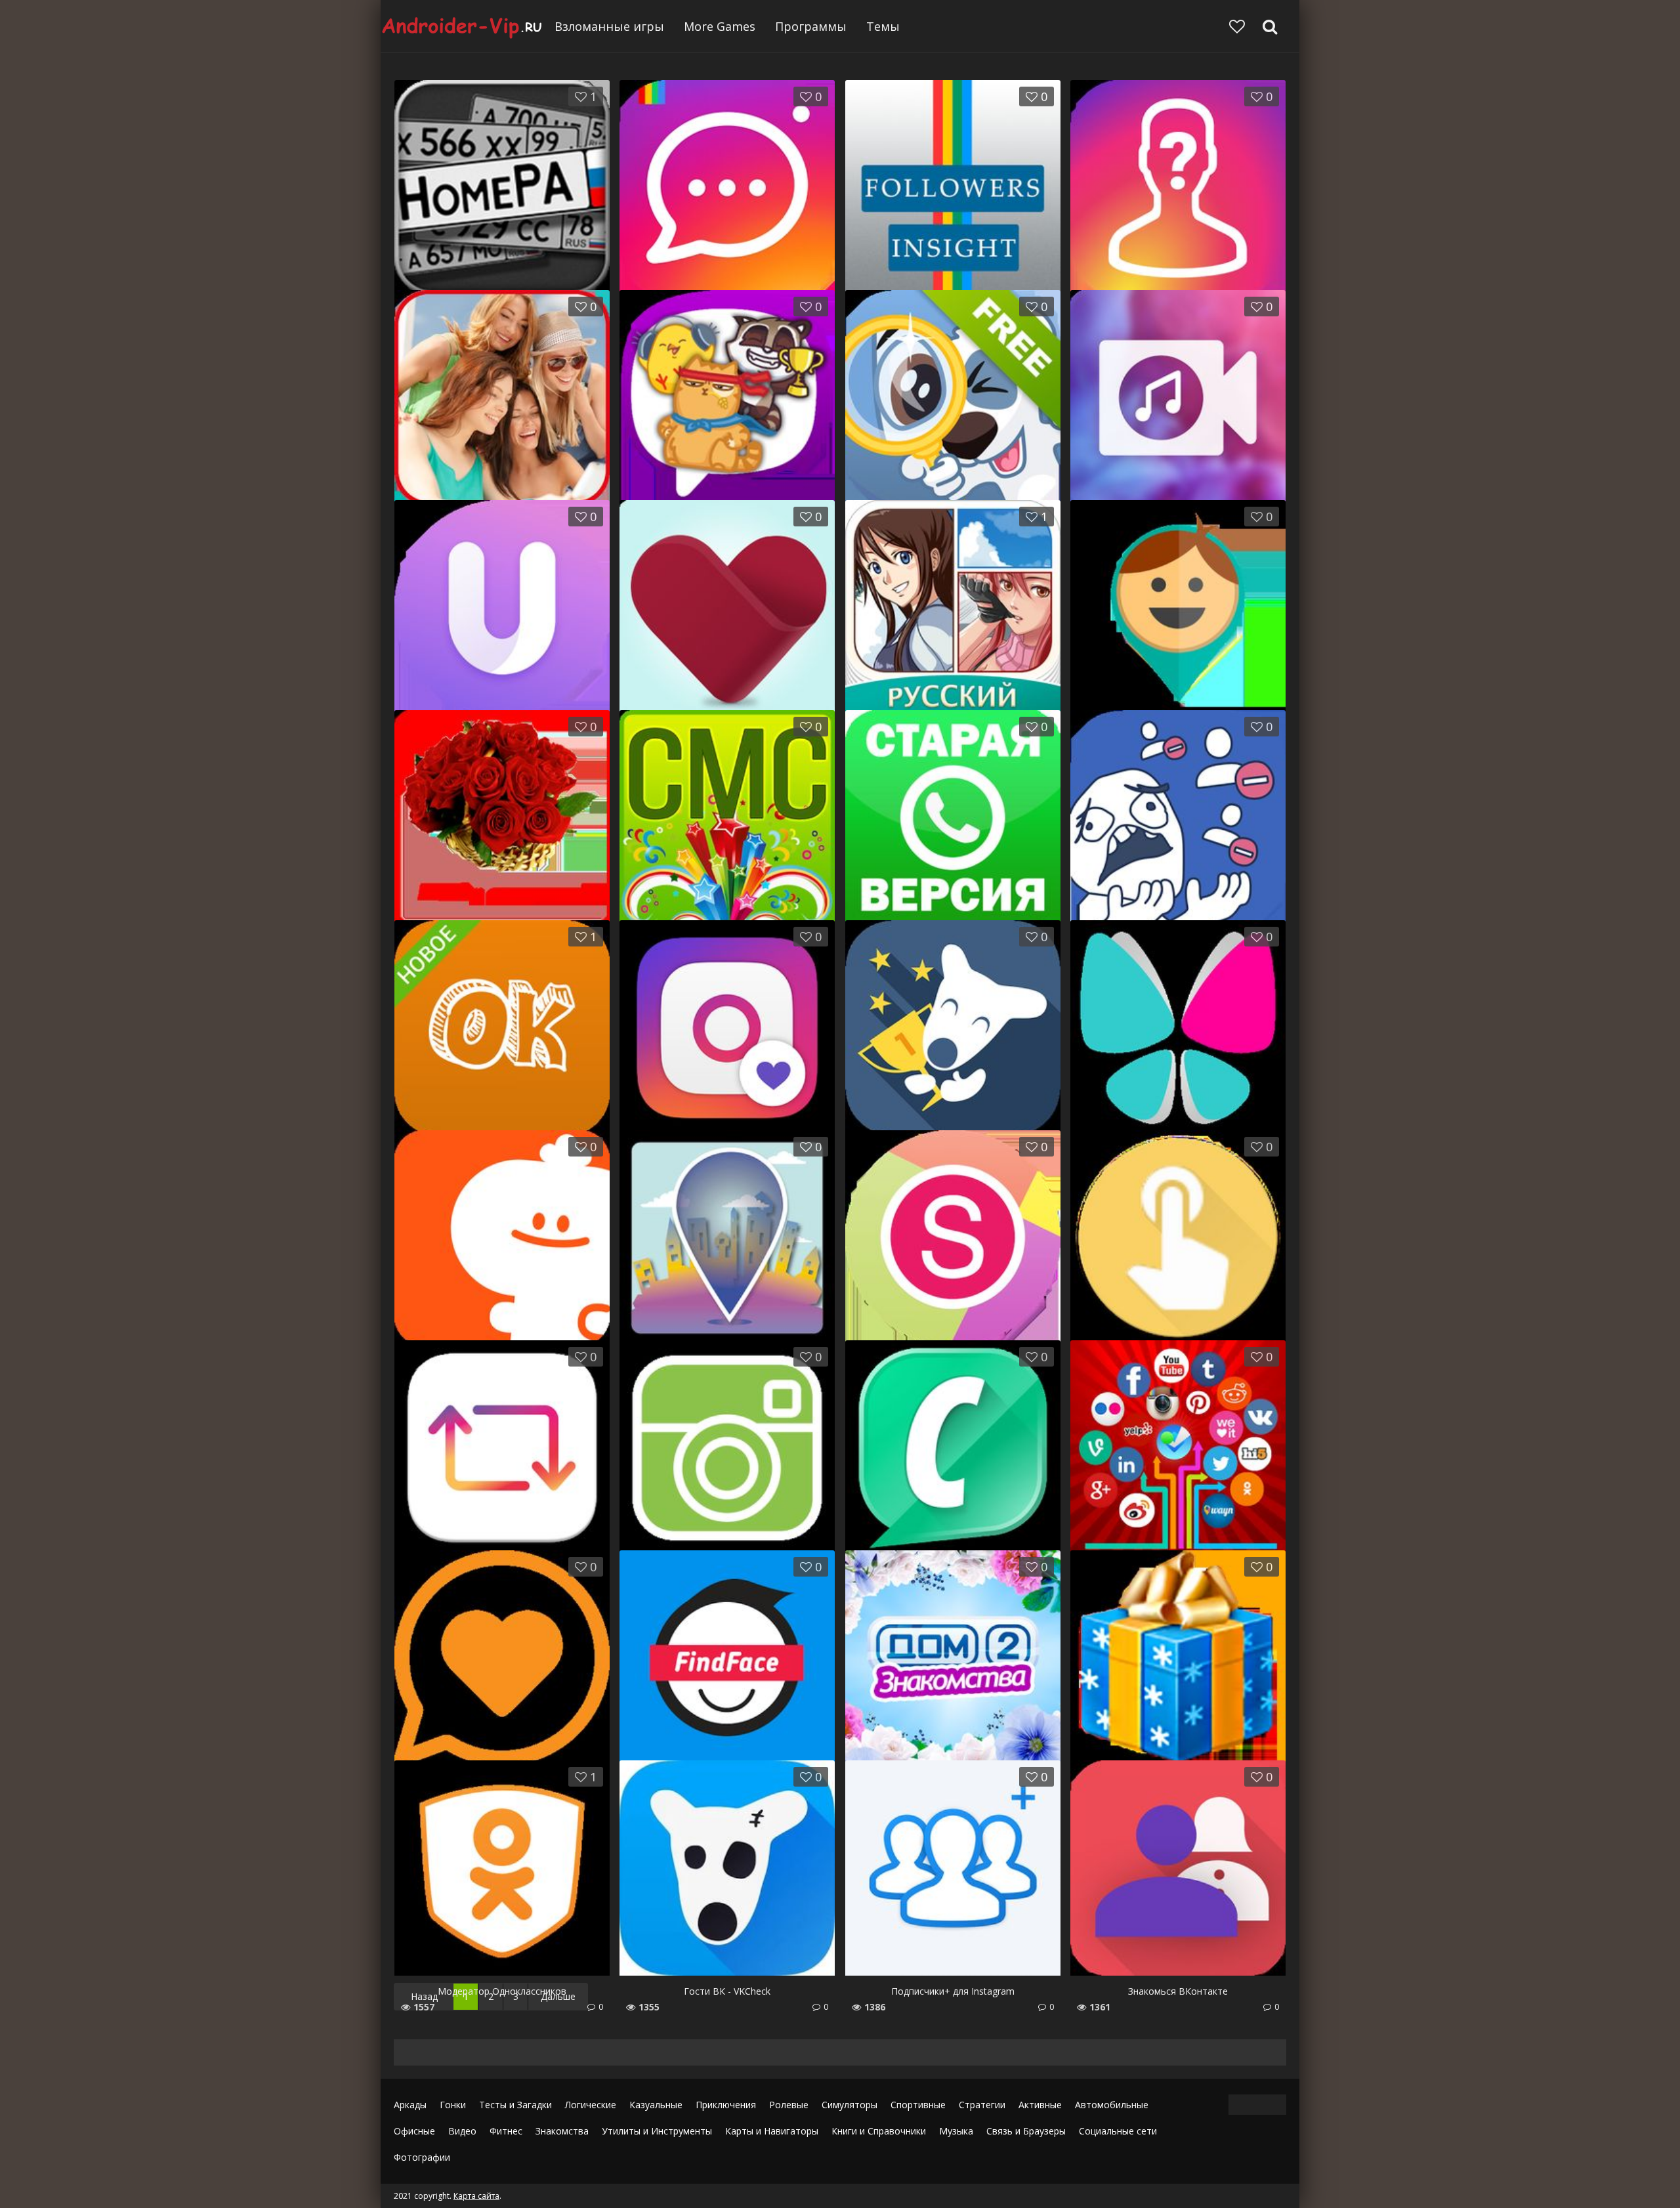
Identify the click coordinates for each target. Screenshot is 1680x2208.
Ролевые (789, 2105)
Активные (1040, 2105)
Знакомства (562, 2131)
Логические (591, 2105)
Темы (883, 26)
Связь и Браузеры (1026, 2131)
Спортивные (918, 2105)
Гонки (453, 2105)
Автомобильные (1112, 2105)
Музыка (956, 2131)
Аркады (410, 2105)
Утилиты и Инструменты (657, 2131)
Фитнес (506, 2131)
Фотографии (422, 2157)
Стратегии (982, 2105)
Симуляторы (850, 2105)
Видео (462, 2131)
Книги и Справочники (879, 2131)
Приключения (726, 2105)
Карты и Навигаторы (772, 2131)
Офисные (414, 2131)
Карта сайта (476, 2196)
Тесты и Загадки (515, 2105)
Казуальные (656, 2105)
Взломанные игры (609, 26)
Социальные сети (1118, 2131)
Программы (811, 26)
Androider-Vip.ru (463, 26)
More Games (720, 26)
